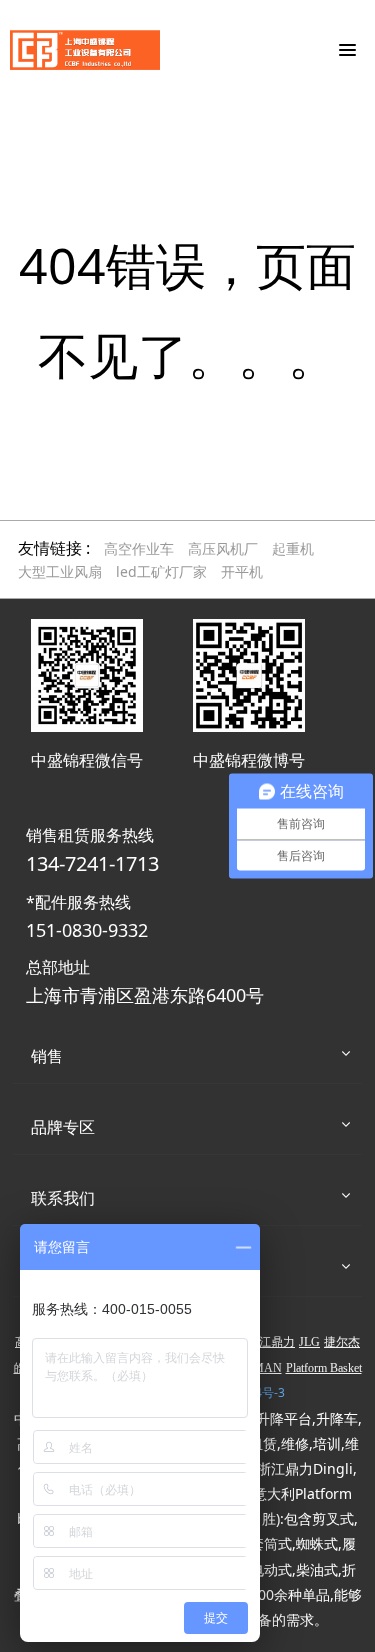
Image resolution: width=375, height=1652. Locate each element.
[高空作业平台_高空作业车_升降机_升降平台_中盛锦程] (85, 50)
